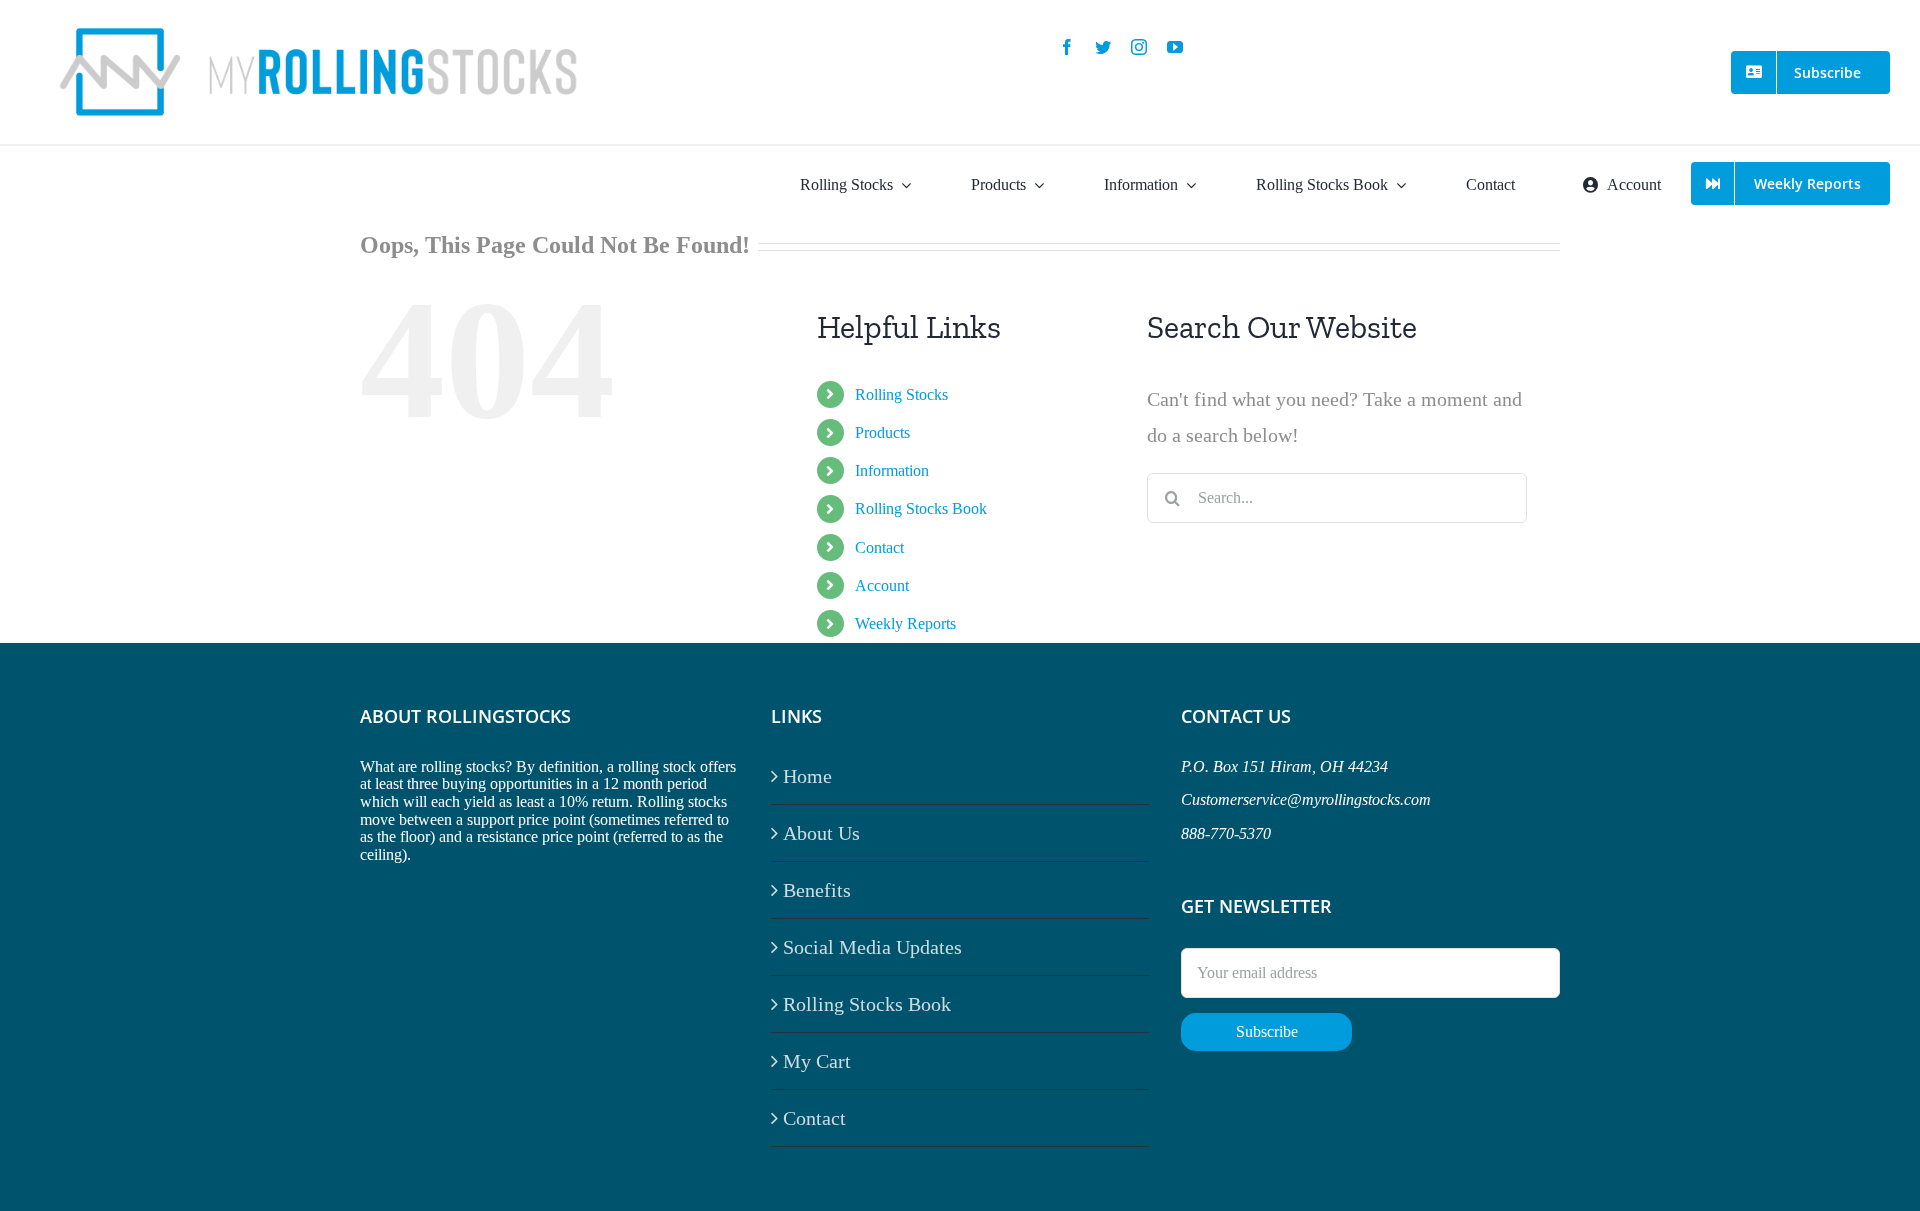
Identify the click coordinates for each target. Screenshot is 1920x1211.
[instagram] (1139, 47)
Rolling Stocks (901, 394)
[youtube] (1175, 47)
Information (892, 470)
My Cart (817, 1061)
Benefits (817, 890)
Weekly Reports (905, 623)
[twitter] (1103, 47)
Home (807, 776)
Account (882, 585)
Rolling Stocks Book (921, 508)
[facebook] (1067, 47)
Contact (879, 547)
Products (882, 432)
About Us (821, 833)
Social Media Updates (872, 947)
